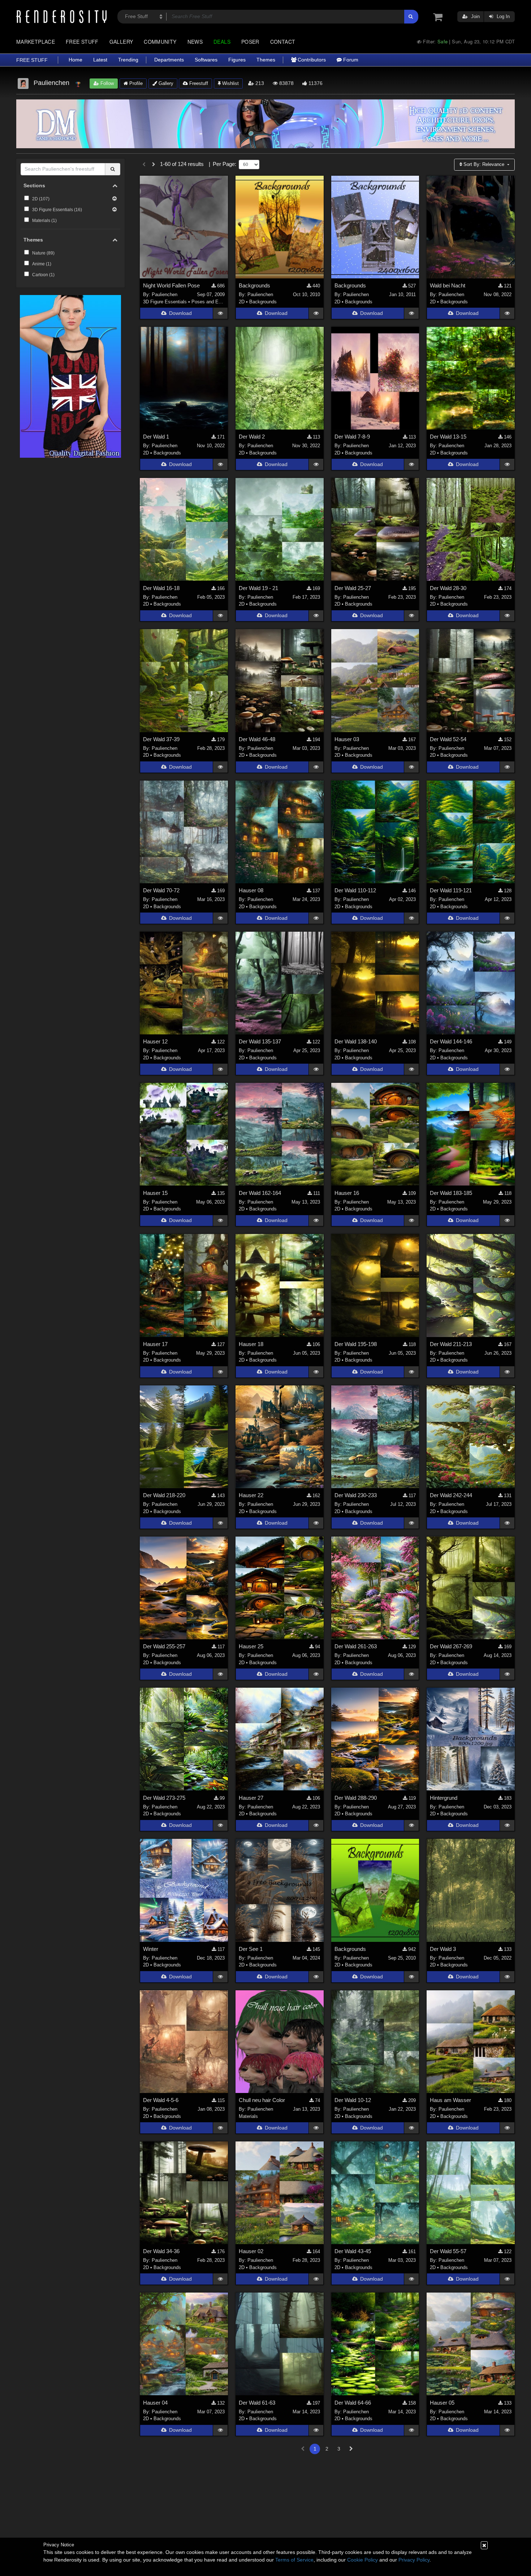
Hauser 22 (251, 1495)
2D (242, 302)
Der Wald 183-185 (451, 1193)
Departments (169, 60)
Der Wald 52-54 (448, 739)
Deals (222, 42)
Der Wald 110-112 (355, 890)
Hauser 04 (155, 2403)
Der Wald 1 (156, 437)
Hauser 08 (251, 890)
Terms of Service (294, 2560)
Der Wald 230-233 (356, 1495)
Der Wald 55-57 (448, 2251)
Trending (128, 60)
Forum (350, 60)
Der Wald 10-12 (353, 2100)
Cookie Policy (362, 2560)
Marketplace (36, 42)
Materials (248, 2116)
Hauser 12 (155, 1041)
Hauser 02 (251, 2251)
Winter (151, 1949)
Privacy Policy (414, 2560)
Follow (106, 83)
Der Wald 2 (252, 437)
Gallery (121, 42)
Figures (237, 60)
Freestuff (198, 83)
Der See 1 (251, 1949)
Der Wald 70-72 (161, 890)
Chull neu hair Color (262, 2100)
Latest (100, 60)
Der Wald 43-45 (353, 2251)
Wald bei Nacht (448, 285)
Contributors (311, 60)
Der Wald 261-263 (356, 1646)
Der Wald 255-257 (164, 1646)
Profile (135, 83)
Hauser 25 (251, 1646)
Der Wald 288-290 (356, 1798)
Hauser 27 (251, 1798)
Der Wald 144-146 (451, 1041)
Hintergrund (444, 1798)
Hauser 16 (347, 1193)
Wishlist (230, 83)
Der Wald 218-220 (164, 1495)
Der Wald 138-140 (356, 1041)
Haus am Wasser (450, 2100)
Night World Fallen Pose (171, 285)
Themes (266, 60)
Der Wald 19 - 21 (258, 588)
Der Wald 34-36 (161, 2251)
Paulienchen (165, 294)
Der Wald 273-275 (164, 1798)
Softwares (206, 60)
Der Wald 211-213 (451, 1344)
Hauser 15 (155, 1193)
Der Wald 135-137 (260, 1041)
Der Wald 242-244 (451, 1495)
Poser (250, 42)
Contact (283, 42)
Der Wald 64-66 (353, 2403)
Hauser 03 (347, 739)
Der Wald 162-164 (260, 1193)
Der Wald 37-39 (161, 739)
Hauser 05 (442, 2403)
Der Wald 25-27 (353, 588)
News (195, 42)
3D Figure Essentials (165, 302)
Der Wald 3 (443, 1949)
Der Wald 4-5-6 (161, 2100)
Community (160, 42)
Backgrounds (254, 285)
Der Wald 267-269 (451, 1646)
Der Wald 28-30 (448, 588)
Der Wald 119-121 (451, 890)
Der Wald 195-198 (356, 1344)
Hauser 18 (251, 1344)
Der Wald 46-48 (257, 739)
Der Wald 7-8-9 (352, 437)
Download (180, 313)
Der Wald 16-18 (161, 588)
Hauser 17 (155, 1344)
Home (75, 60)
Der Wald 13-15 (448, 437)
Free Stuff (82, 42)
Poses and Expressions (216, 302)
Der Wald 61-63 (257, 2403)
